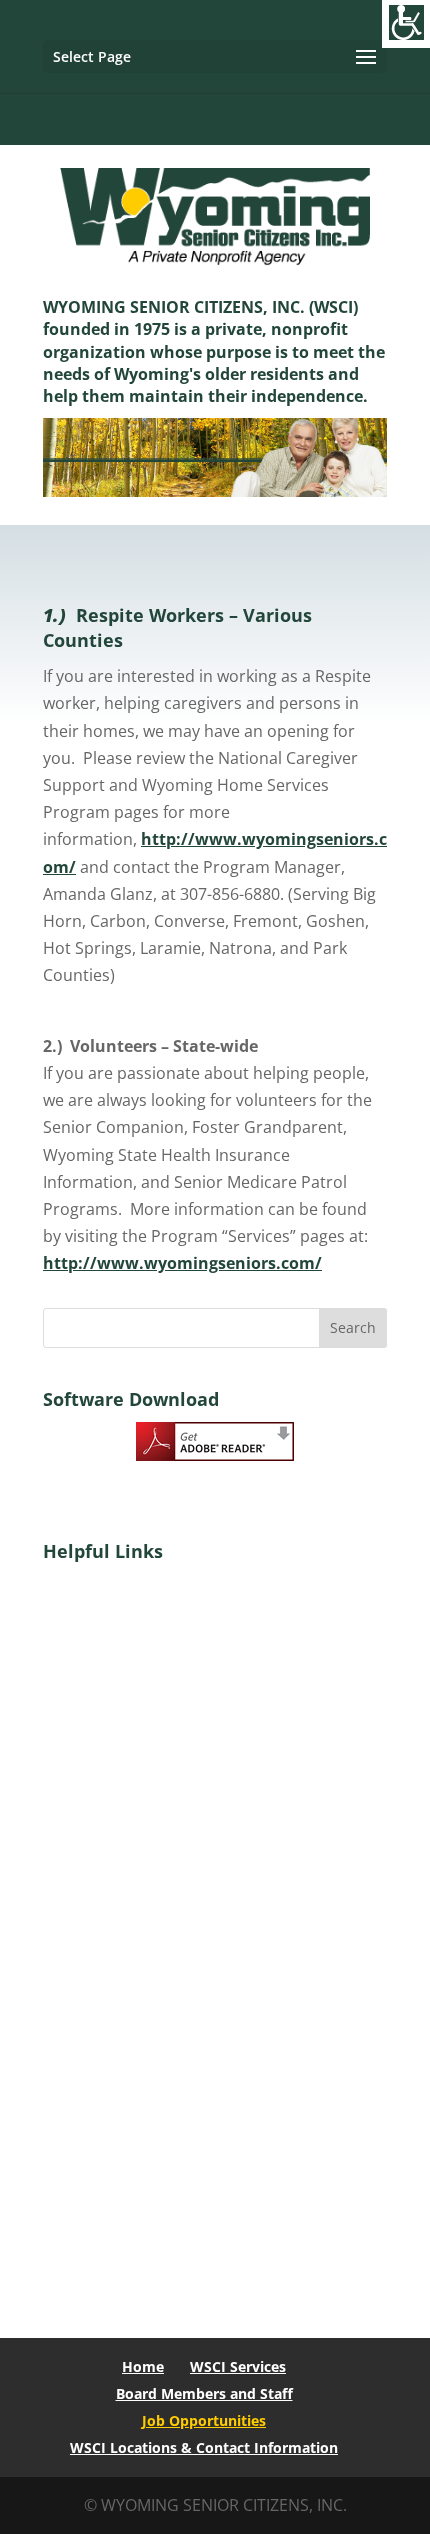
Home (143, 2366)
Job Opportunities (204, 2420)
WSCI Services (238, 2366)
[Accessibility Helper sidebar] (406, 24)
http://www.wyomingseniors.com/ (182, 1263)
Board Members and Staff (204, 2393)
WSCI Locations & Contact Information (204, 2447)
